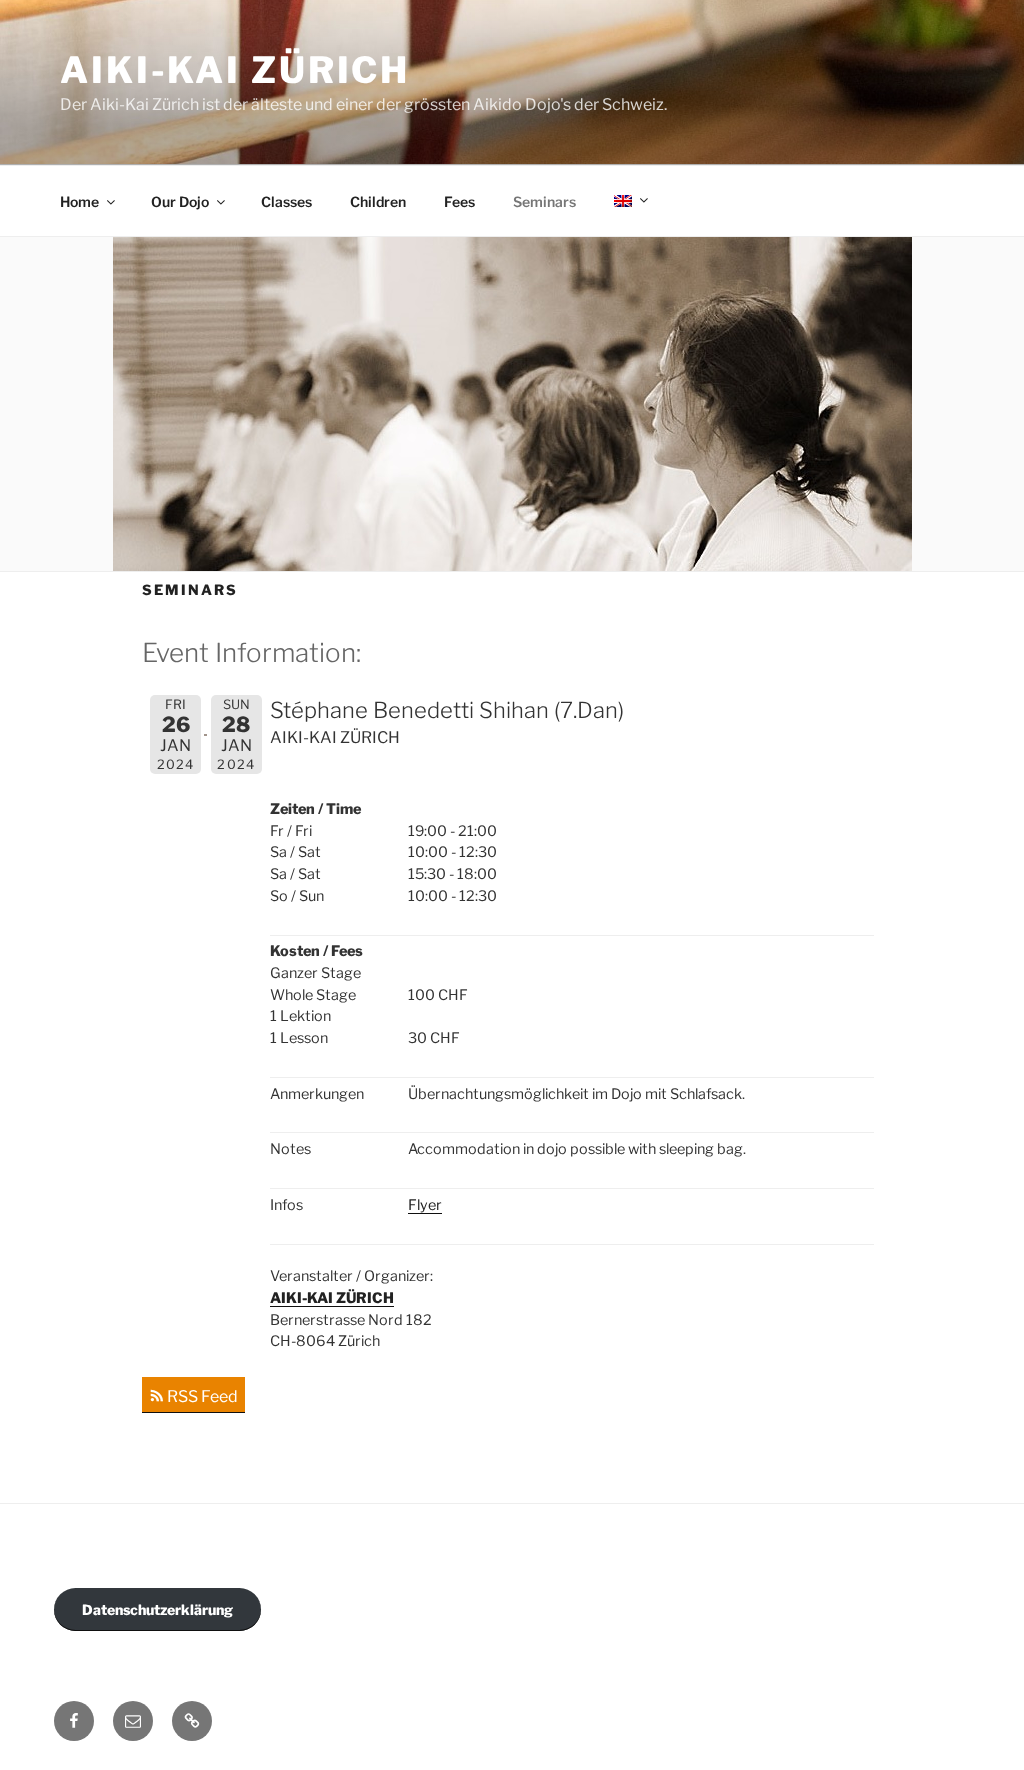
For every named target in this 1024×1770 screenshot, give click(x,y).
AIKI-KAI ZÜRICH (332, 1298)
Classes (286, 201)
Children (378, 201)
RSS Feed (202, 1396)
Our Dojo (180, 201)
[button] (192, 1721)
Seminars (544, 201)
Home (79, 201)
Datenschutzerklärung (157, 1609)
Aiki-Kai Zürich (235, 70)
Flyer (425, 1205)
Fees (459, 201)
